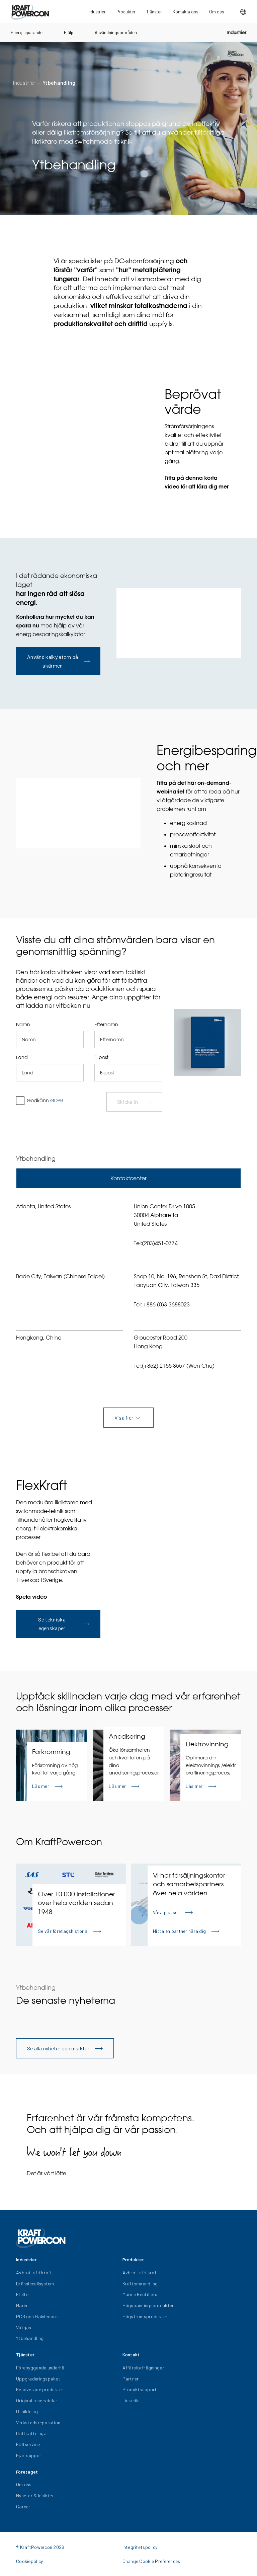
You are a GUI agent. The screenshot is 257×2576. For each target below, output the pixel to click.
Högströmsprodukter (145, 2316)
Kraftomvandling (140, 2284)
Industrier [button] (97, 12)
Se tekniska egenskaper (52, 1624)
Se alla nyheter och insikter (58, 2048)
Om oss (217, 12)
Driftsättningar (32, 2433)
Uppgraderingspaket (38, 2379)
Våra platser (166, 1912)
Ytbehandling (59, 83)
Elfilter (23, 2294)
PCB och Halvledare (37, 2316)
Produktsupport (140, 2389)
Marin (22, 2305)
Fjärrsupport (30, 2455)
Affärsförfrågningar (143, 2368)
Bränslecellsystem (35, 2284)
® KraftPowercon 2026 (40, 2547)
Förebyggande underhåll (41, 2368)
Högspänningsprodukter (148, 2305)
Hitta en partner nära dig (179, 1931)
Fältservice (28, 2444)
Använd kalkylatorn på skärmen (53, 661)
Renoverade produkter (40, 2389)
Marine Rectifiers (140, 2294)
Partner (131, 2379)
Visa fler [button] (124, 1417)
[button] (243, 12)
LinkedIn (131, 2400)
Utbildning (27, 2411)
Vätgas (24, 2327)
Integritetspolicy (140, 2547)
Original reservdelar (37, 2400)
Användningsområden (116, 32)
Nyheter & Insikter (35, 2495)
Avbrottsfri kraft (34, 2272)
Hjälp (69, 32)
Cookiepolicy (29, 2561)
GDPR (57, 1101)
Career (23, 2507)
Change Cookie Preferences (151, 2561)
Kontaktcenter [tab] (128, 1178)
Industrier (236, 32)
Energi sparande (27, 32)
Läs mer (41, 1786)
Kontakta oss (186, 12)
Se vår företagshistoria (63, 1931)
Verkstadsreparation (38, 2422)
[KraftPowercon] (30, 12)
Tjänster (154, 12)
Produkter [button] (126, 12)
